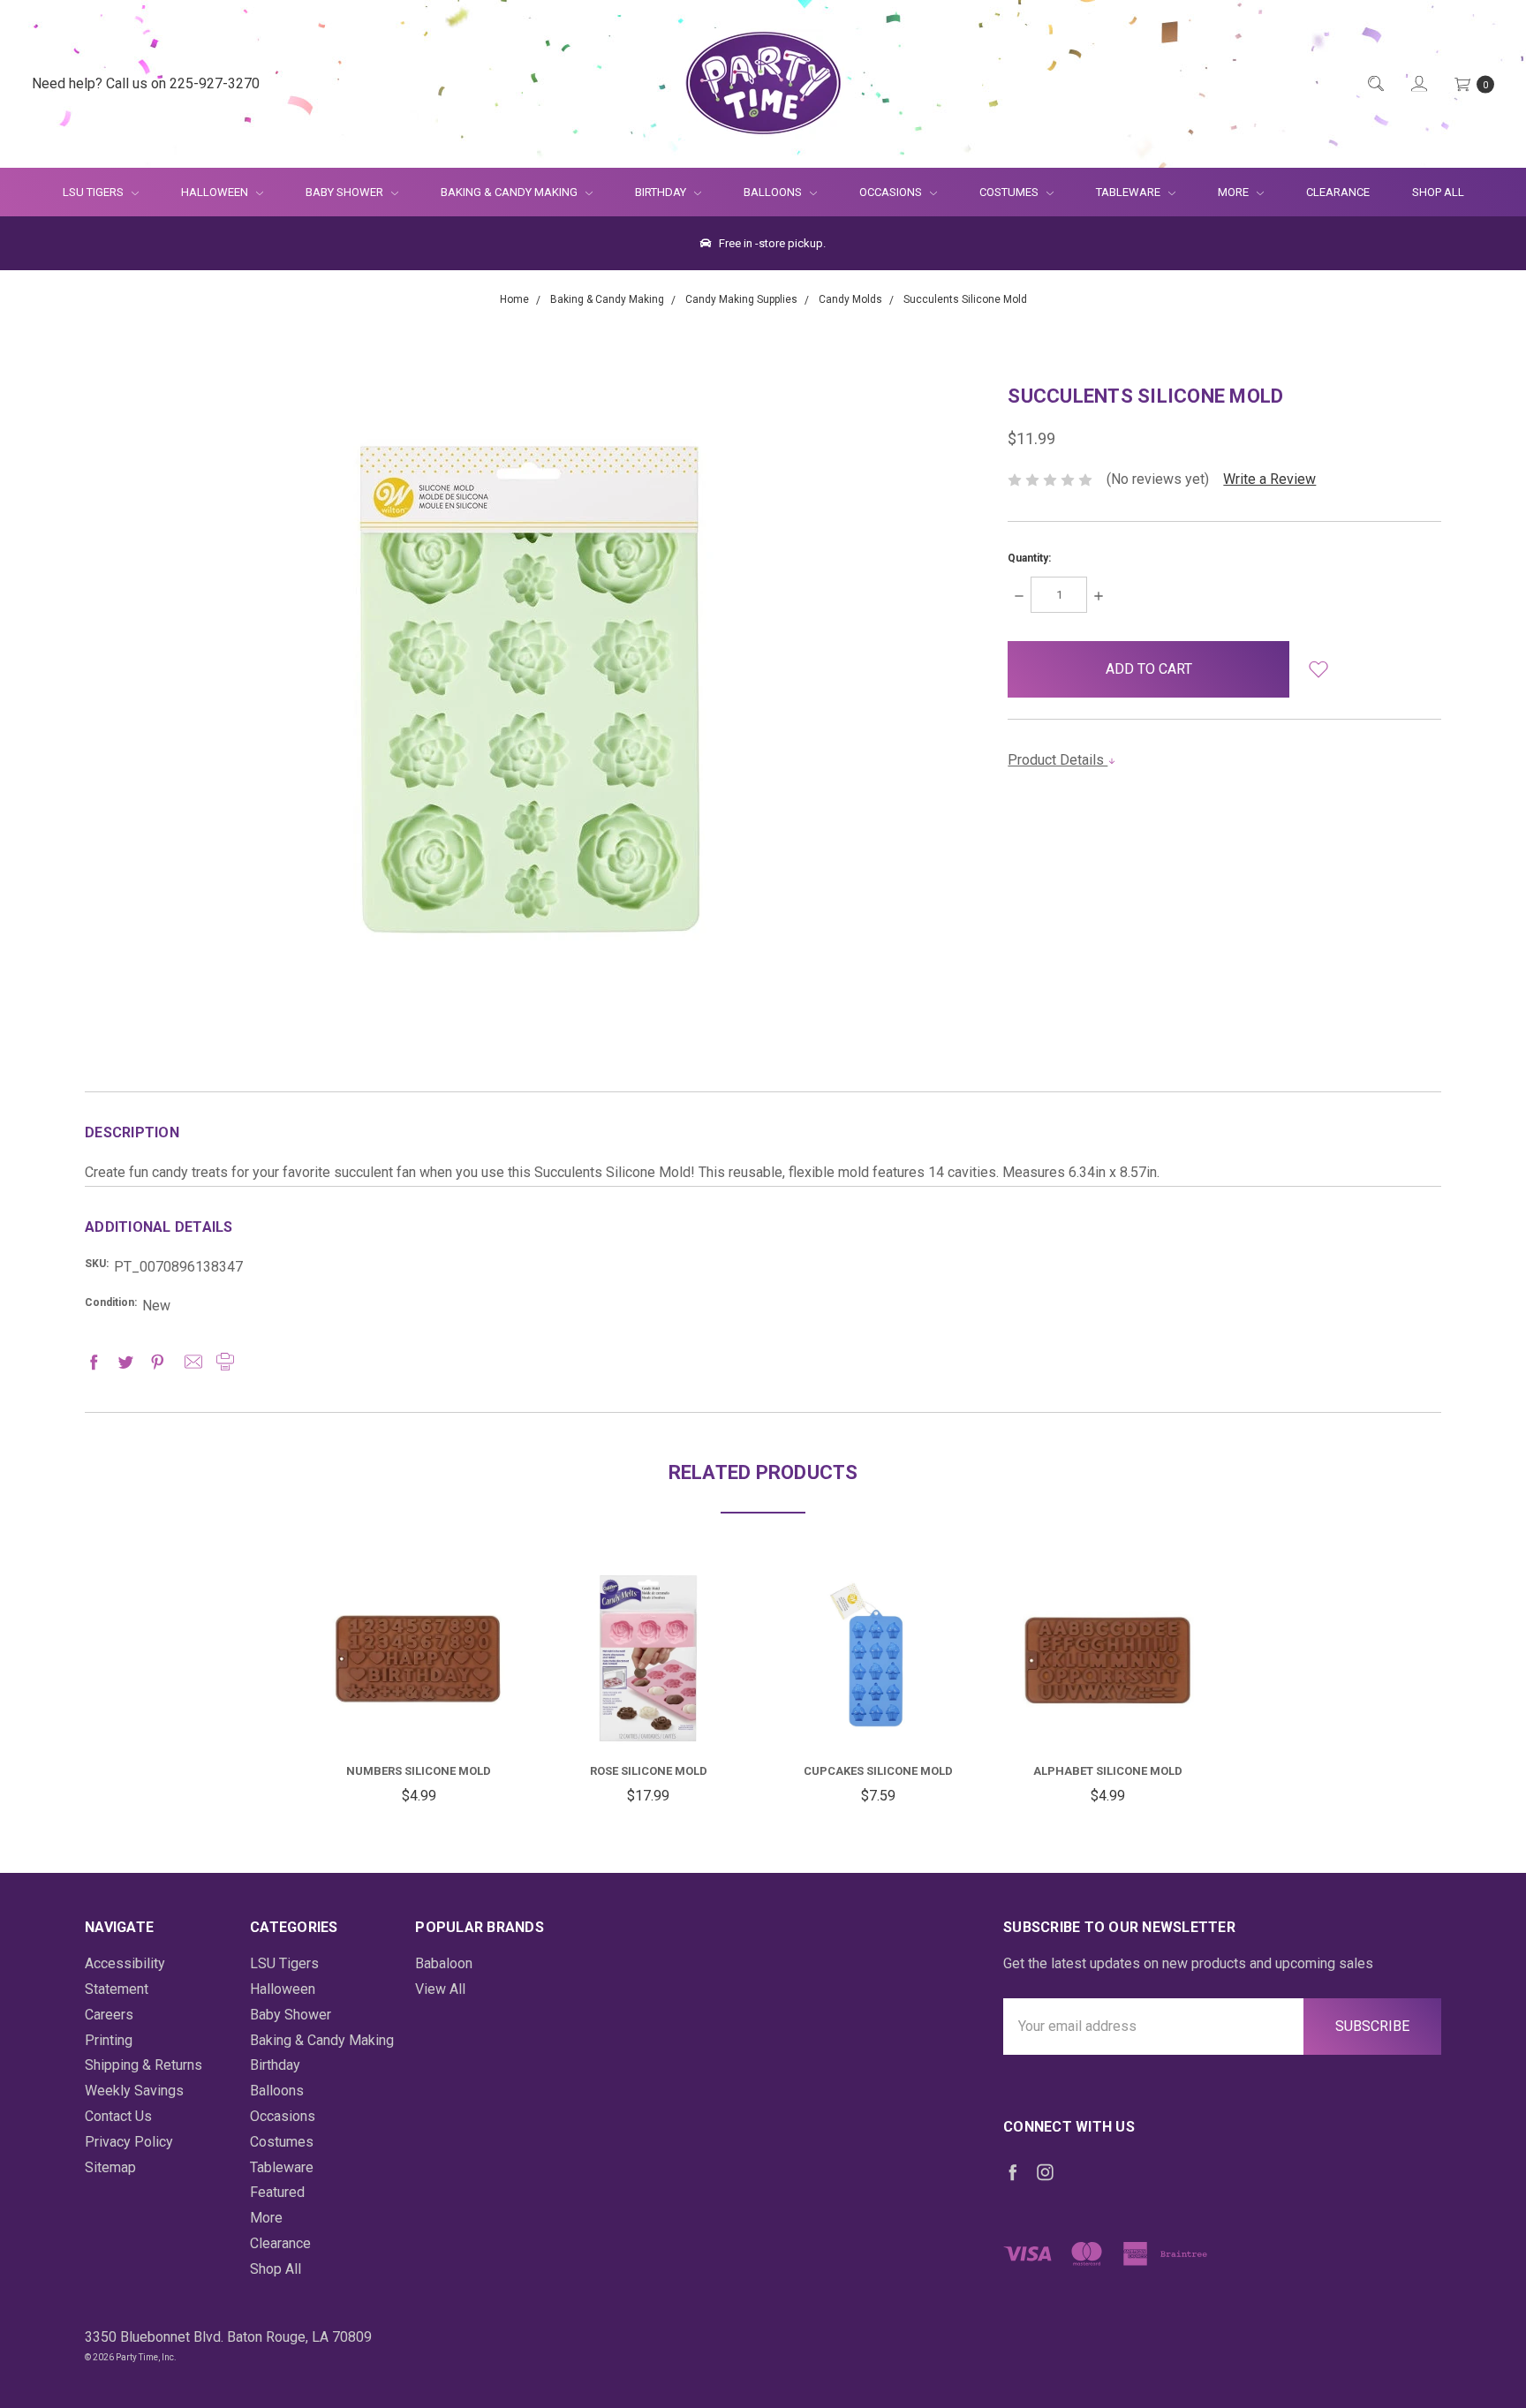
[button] (1318, 669)
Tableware (1129, 192)
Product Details (1058, 760)
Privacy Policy (129, 2142)
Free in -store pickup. (771, 243)
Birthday (662, 192)
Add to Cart (419, 1705)
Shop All (1438, 192)
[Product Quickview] (419, 1638)
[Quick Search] (1375, 84)
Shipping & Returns (144, 2065)
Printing (109, 2040)
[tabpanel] (419, 1691)
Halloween (216, 192)
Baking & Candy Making (510, 192)
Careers (109, 2015)
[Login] (1418, 84)
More (1223, 192)
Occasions (892, 192)
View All (440, 1989)
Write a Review (1269, 479)
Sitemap (110, 2167)
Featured (277, 2192)
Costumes (1010, 192)
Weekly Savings (134, 2091)
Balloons (774, 192)
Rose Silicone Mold (649, 1771)
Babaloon (444, 1963)
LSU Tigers (94, 192)
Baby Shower (346, 192)
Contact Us (118, 2116)
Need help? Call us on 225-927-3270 (146, 83)
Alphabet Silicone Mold (1108, 1771)
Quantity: (1029, 558)
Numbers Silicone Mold (419, 1771)
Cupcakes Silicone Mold (878, 1771)
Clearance (1338, 192)
